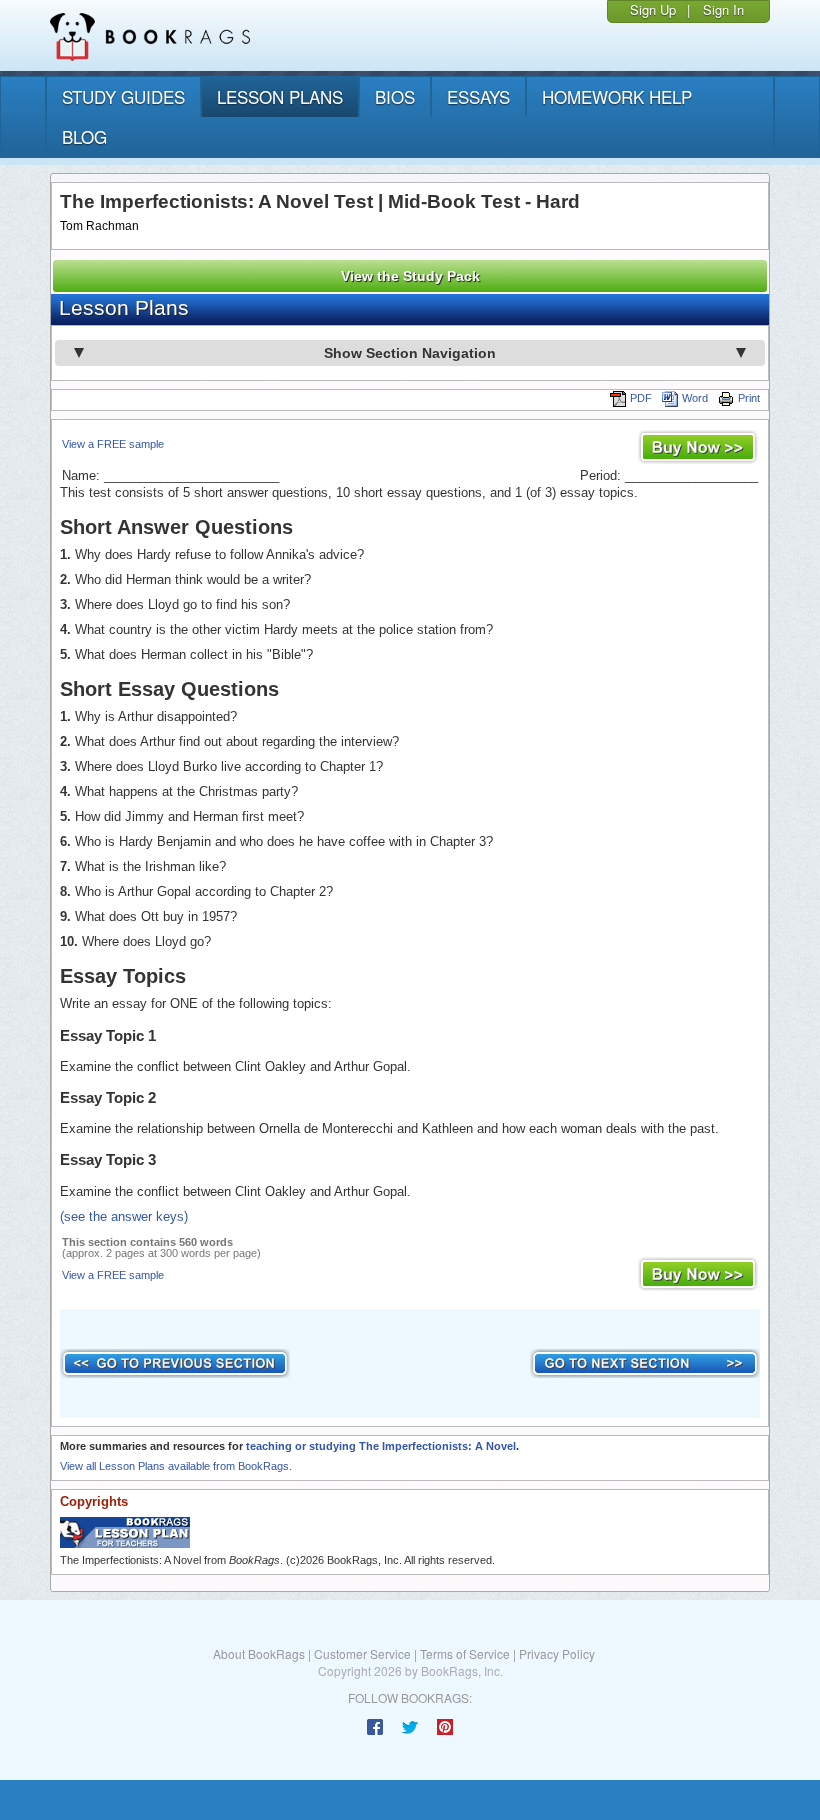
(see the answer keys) (124, 1216)
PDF (641, 398)
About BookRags (259, 1653)
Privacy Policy (557, 1653)
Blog (84, 136)
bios (395, 96)
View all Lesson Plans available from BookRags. (176, 1466)
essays (478, 96)
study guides (123, 96)
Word (695, 398)
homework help (617, 96)
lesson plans (280, 96)
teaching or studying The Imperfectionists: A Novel (381, 1446)
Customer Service (362, 1653)
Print (749, 398)
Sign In (723, 9)
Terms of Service (465, 1653)
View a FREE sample (113, 444)
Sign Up (653, 9)
